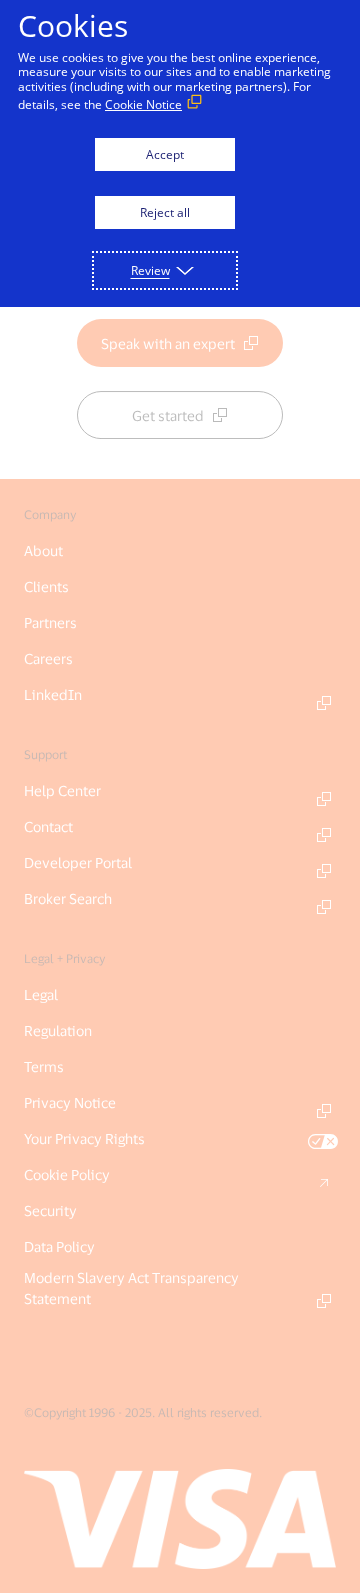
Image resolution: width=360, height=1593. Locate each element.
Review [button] (150, 270)
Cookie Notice (143, 104)
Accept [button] (165, 154)
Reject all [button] (165, 212)
